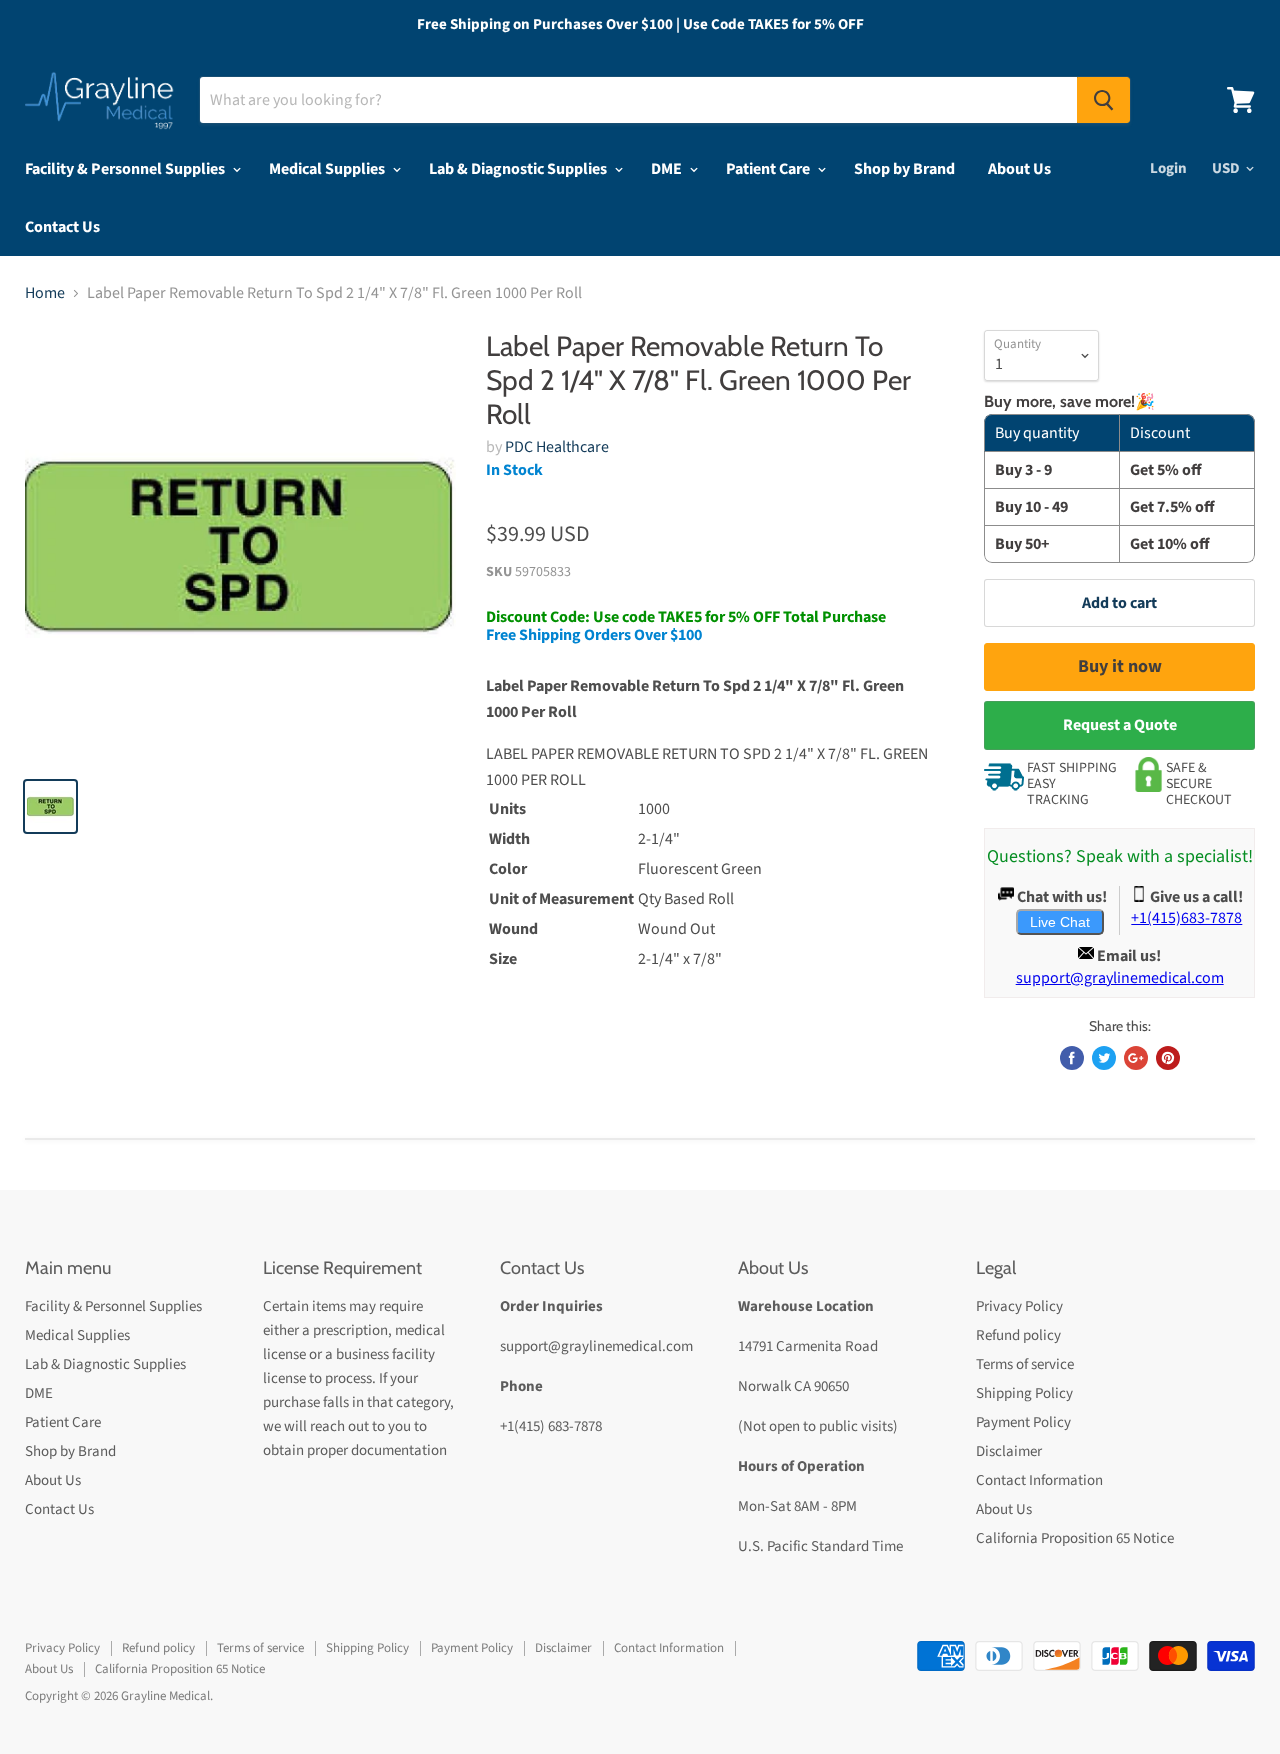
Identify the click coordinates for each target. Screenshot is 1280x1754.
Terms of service (1025, 1364)
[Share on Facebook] (1072, 1058)
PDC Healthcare (557, 447)
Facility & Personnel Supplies (126, 169)
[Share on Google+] (1136, 1058)
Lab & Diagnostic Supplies (519, 169)
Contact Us (62, 227)
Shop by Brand (904, 169)
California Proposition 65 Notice (1075, 1538)
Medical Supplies (328, 169)
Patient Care (769, 169)
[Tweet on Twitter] (1104, 1058)
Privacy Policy (1019, 1306)
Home (45, 293)
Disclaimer (1009, 1451)
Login (1168, 168)
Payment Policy (1023, 1422)
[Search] (1103, 100)
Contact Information (1039, 1480)
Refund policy (1018, 1335)
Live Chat (1060, 922)
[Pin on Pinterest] (1168, 1058)
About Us (1019, 169)
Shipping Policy (1024, 1393)
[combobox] (638, 100)
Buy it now (1120, 666)
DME (668, 169)
